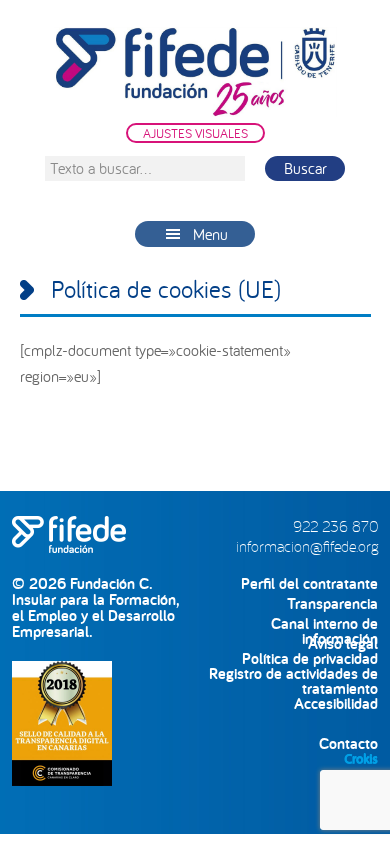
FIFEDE (195, 72)
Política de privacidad (310, 658)
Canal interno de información (324, 623)
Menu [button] (210, 234)
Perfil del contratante (309, 583)
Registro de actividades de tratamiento (293, 673)
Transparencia (332, 603)
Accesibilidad (336, 703)
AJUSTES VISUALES (195, 133)
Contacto (348, 743)
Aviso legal (343, 643)
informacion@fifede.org (307, 546)
